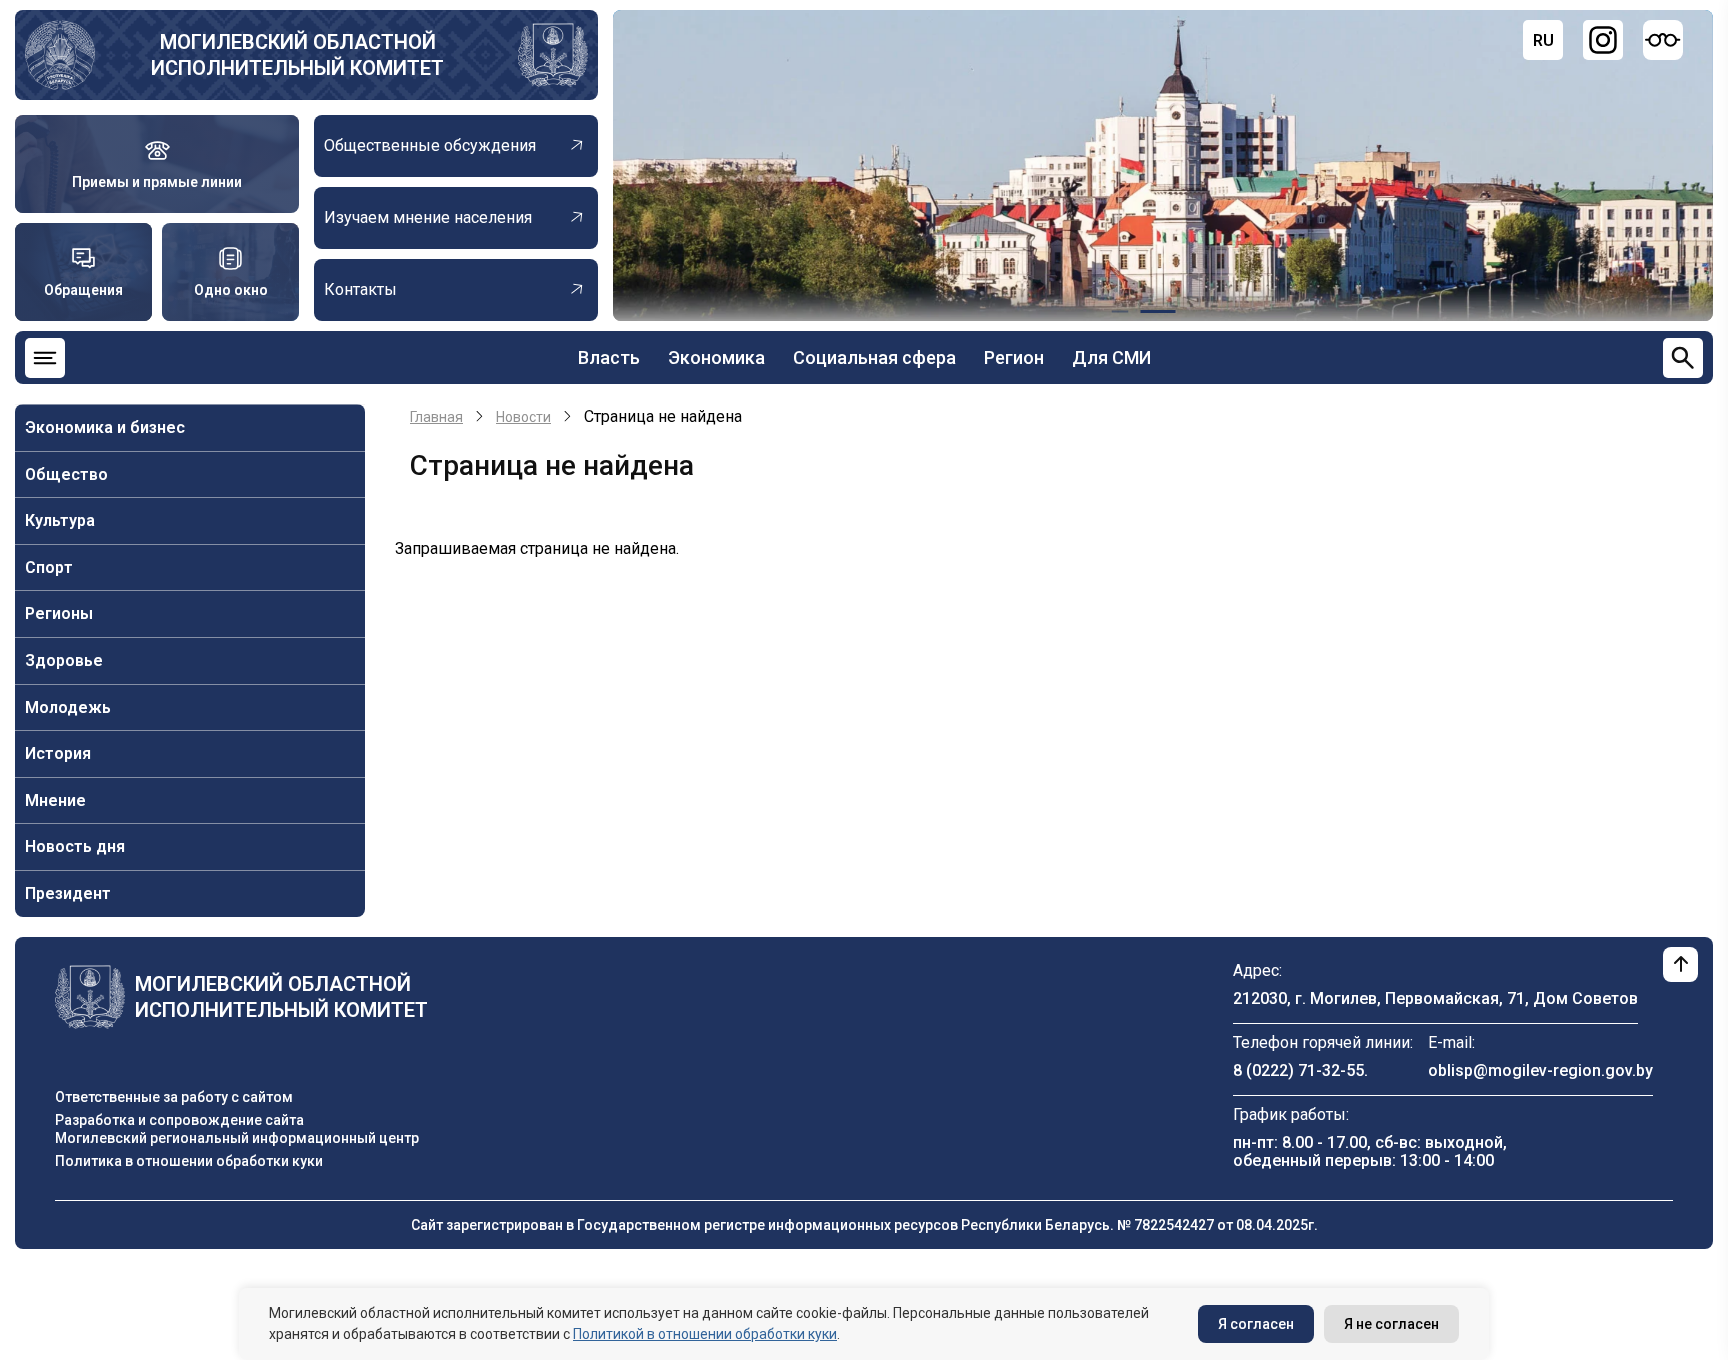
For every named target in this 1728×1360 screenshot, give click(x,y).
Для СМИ (1111, 357)
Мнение (55, 800)
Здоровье (64, 660)
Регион (1014, 357)
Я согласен (1256, 1324)
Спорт (49, 567)
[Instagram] (1603, 40)
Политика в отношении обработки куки (189, 1161)
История (58, 753)
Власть (609, 357)
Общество (66, 474)
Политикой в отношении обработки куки (705, 1334)
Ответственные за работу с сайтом (174, 1097)
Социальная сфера (874, 357)
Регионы (59, 613)
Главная (436, 417)
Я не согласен (1391, 1324)
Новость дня (75, 846)
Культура (60, 520)
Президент (68, 893)
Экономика (716, 357)
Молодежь (68, 707)
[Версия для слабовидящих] (1663, 40)
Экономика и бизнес (105, 427)
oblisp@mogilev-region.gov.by (1540, 1070)
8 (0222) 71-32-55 (1298, 1070)
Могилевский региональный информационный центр (237, 1138)
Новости (523, 417)
